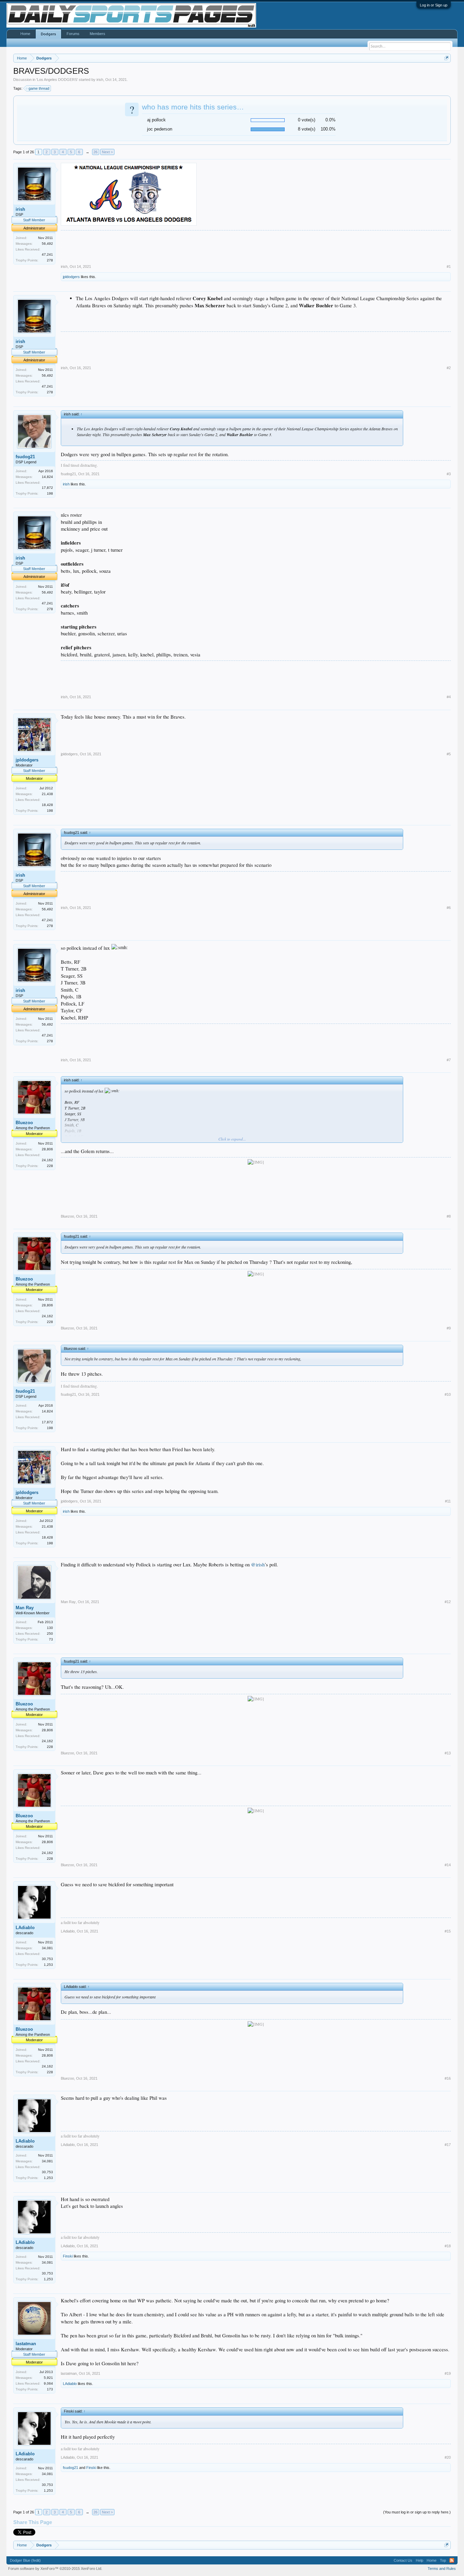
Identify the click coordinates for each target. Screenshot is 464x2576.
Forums (73, 34)
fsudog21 (25, 457)
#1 (449, 267)
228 (50, 1166)
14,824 (47, 477)
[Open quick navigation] (447, 58)
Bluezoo (24, 1123)
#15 (448, 1931)
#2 (449, 368)
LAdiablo (25, 1928)
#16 (448, 2078)
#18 (448, 2246)
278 (50, 260)
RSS (452, 2560)
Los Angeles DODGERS (57, 80)
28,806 (47, 1149)
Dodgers (48, 34)
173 (50, 2389)
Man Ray (25, 1608)
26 (95, 152)
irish (100, 80)
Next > (107, 152)
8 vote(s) (307, 129)
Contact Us (403, 2560)
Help (420, 2560)
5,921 (48, 2378)
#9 (449, 1328)
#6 (449, 908)
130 (50, 1628)
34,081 (47, 1948)
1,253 (48, 1965)
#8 (449, 1216)
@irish (258, 1565)
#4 (449, 697)
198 (50, 493)
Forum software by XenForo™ (55, 2569)
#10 (448, 1394)
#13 (448, 1753)
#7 (449, 1060)
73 (51, 1639)
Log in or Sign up (434, 5)
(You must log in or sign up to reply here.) (417, 2512)
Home (25, 34)
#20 (448, 2457)
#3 (449, 474)
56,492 (47, 244)
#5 (449, 754)
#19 (448, 2373)
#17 (448, 2145)
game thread (39, 88)
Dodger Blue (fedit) (25, 2560)
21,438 (47, 794)
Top (443, 2560)
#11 (448, 1501)
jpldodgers (71, 277)
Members (97, 34)
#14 (448, 1865)
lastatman (26, 2344)
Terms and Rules (442, 2569)
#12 (448, 1602)
